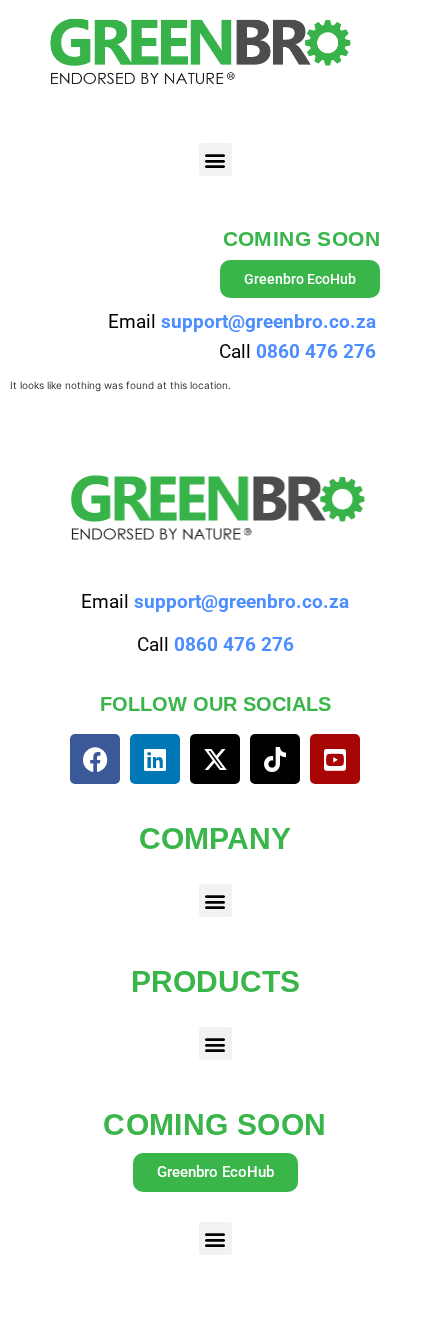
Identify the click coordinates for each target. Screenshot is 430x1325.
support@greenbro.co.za (268, 321)
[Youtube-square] (335, 759)
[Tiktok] (275, 759)
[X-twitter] (215, 759)
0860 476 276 (316, 351)
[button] (215, 159)
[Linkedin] (155, 759)
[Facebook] (95, 759)
